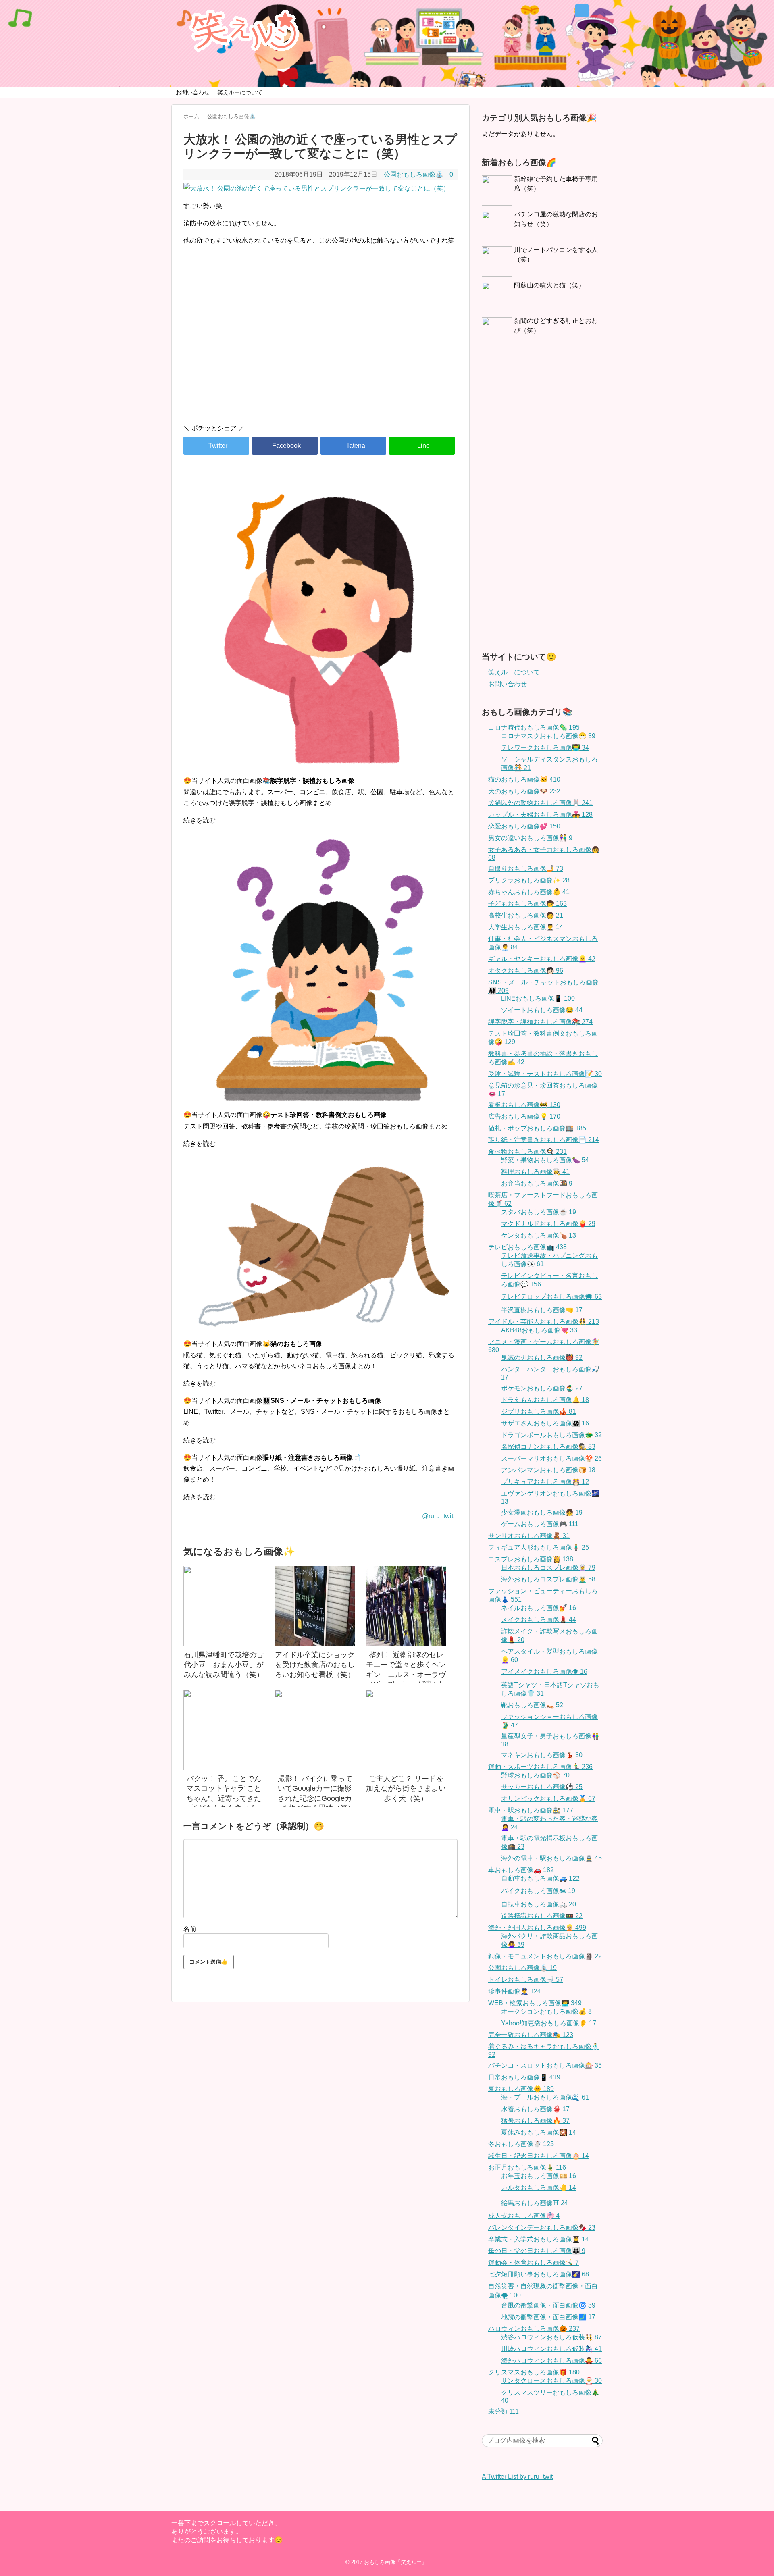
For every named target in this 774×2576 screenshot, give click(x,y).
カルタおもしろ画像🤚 (539, 2188)
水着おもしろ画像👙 (535, 2109)
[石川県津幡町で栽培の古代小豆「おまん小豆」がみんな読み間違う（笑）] (224, 1606)
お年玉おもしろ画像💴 (539, 2176)
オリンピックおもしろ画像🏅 (548, 1799)
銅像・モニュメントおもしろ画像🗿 (545, 1956)
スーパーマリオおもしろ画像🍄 (551, 1458)
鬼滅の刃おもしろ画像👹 (542, 1358)
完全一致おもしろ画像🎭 (531, 2035)
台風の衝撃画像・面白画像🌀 (548, 2305)
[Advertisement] (320, 349)
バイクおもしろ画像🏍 (538, 1891)
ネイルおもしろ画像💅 (539, 1608)
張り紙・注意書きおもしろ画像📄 (544, 1140)
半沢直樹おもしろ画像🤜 (542, 1310)
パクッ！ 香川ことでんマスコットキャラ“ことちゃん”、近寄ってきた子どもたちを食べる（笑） (224, 1798)
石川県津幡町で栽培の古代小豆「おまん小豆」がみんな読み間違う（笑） (224, 1665)
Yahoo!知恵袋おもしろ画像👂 (549, 2023)
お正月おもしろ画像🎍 (527, 2167)
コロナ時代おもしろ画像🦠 (534, 727)
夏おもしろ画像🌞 (521, 2089)
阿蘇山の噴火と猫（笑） (549, 285)
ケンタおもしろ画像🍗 (539, 1235)
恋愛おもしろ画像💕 (524, 826)
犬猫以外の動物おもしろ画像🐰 (540, 803)
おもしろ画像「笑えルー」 (395, 2562)
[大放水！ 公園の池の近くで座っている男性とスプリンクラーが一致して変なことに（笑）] (353, 446)
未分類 (504, 2411)
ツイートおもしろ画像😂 (542, 1010)
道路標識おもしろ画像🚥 (542, 1916)
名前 (190, 1929)
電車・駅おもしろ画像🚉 (531, 1810)
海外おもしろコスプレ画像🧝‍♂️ (548, 1579)
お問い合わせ (193, 92)
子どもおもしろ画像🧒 (527, 904)
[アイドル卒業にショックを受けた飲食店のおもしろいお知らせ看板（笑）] (315, 1606)
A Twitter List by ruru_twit (517, 2477)
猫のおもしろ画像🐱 (524, 779)
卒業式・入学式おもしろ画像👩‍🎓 (539, 2239)
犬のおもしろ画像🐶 (524, 791)
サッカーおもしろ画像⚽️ (542, 1787)
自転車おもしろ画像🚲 (539, 1904)
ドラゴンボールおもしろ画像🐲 (551, 1435)
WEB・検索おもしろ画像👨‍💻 (535, 2003)
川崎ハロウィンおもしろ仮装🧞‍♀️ (551, 2349)
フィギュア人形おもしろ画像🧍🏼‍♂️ (539, 1547)
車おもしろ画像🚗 (521, 1870)
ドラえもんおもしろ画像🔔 (545, 1400)
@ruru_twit (438, 1516)
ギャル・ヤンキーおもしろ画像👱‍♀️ (542, 959)
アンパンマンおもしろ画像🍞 (548, 1470)
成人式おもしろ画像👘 (524, 2216)
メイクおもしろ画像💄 (539, 1620)
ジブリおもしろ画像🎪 (539, 1412)
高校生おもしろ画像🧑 (526, 915)
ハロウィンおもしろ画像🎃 (534, 2329)
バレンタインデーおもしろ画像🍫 (542, 2227)
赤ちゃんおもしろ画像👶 (529, 892)
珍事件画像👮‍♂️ (515, 1991)
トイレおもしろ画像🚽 (526, 1980)
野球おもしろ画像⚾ (535, 1775)
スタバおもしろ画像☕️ (539, 1212)
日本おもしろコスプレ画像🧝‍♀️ (548, 1568)
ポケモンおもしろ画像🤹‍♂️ (542, 1388)
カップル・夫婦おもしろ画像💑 (540, 815)
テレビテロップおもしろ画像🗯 (551, 1297)
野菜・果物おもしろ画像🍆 (545, 1160)
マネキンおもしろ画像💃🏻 (542, 1755)
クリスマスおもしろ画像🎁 (534, 2372)
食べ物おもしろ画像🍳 (527, 1152)
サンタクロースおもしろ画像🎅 (551, 2381)
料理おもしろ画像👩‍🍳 (535, 1172)
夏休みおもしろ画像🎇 (539, 2132)
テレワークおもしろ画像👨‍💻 (545, 748)
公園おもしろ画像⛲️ (414, 174)
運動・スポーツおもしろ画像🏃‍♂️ (540, 1767)
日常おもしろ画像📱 (524, 2077)
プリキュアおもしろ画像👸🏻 (545, 1482)
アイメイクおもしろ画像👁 (544, 1672)
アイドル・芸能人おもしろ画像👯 (544, 1322)
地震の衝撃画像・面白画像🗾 (548, 2317)
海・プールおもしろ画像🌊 (545, 2097)
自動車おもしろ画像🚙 (540, 1878)
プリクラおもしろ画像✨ (529, 880)
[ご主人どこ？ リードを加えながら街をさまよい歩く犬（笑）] (406, 1730)
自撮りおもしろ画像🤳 (526, 869)
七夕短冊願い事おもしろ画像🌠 (539, 2274)
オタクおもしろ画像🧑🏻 (526, 971)
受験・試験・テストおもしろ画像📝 (545, 1074)
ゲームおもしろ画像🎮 (540, 1524)
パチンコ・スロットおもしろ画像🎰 (545, 2065)
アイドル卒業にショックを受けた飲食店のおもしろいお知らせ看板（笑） (315, 1665)
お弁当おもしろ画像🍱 (537, 1183)
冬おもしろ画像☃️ (521, 2144)
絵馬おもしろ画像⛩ (535, 2203)
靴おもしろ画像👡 (532, 1705)
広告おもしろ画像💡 (524, 1116)
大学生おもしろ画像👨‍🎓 (526, 927)
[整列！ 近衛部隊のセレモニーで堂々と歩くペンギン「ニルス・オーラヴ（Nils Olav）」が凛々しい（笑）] (406, 1606)
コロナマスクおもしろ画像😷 (548, 736)
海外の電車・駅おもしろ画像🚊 (551, 1858)
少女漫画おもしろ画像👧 (542, 1512)
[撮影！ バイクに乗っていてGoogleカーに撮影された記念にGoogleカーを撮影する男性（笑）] (315, 1730)
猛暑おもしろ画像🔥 (535, 2121)
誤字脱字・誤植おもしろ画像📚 (540, 1022)
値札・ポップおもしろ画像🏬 (537, 1128)
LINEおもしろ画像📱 (538, 998)
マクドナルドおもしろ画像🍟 (548, 1224)
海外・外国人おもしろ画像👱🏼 (537, 1928)
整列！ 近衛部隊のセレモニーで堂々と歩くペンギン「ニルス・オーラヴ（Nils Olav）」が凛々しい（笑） (406, 1674)
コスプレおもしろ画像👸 (531, 1559)
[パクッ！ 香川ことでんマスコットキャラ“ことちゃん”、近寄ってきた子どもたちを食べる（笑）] (224, 1730)
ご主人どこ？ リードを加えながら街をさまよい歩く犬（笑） (406, 1788)
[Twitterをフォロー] (582, 11)
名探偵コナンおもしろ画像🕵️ (548, 1447)
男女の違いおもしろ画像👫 (530, 838)
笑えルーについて (240, 92)
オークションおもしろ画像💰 (546, 2011)
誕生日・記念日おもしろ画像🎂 (539, 2156)
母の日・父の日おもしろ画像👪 (537, 2251)
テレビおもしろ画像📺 (527, 1247)
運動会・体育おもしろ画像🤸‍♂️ (534, 2263)
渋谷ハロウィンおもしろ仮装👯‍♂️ (551, 2337)
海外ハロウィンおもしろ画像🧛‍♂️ (551, 2361)
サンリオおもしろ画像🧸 (529, 1536)
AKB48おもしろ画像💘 (539, 1330)
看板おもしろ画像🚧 (524, 1105)
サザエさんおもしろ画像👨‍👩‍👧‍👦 (545, 1423)
